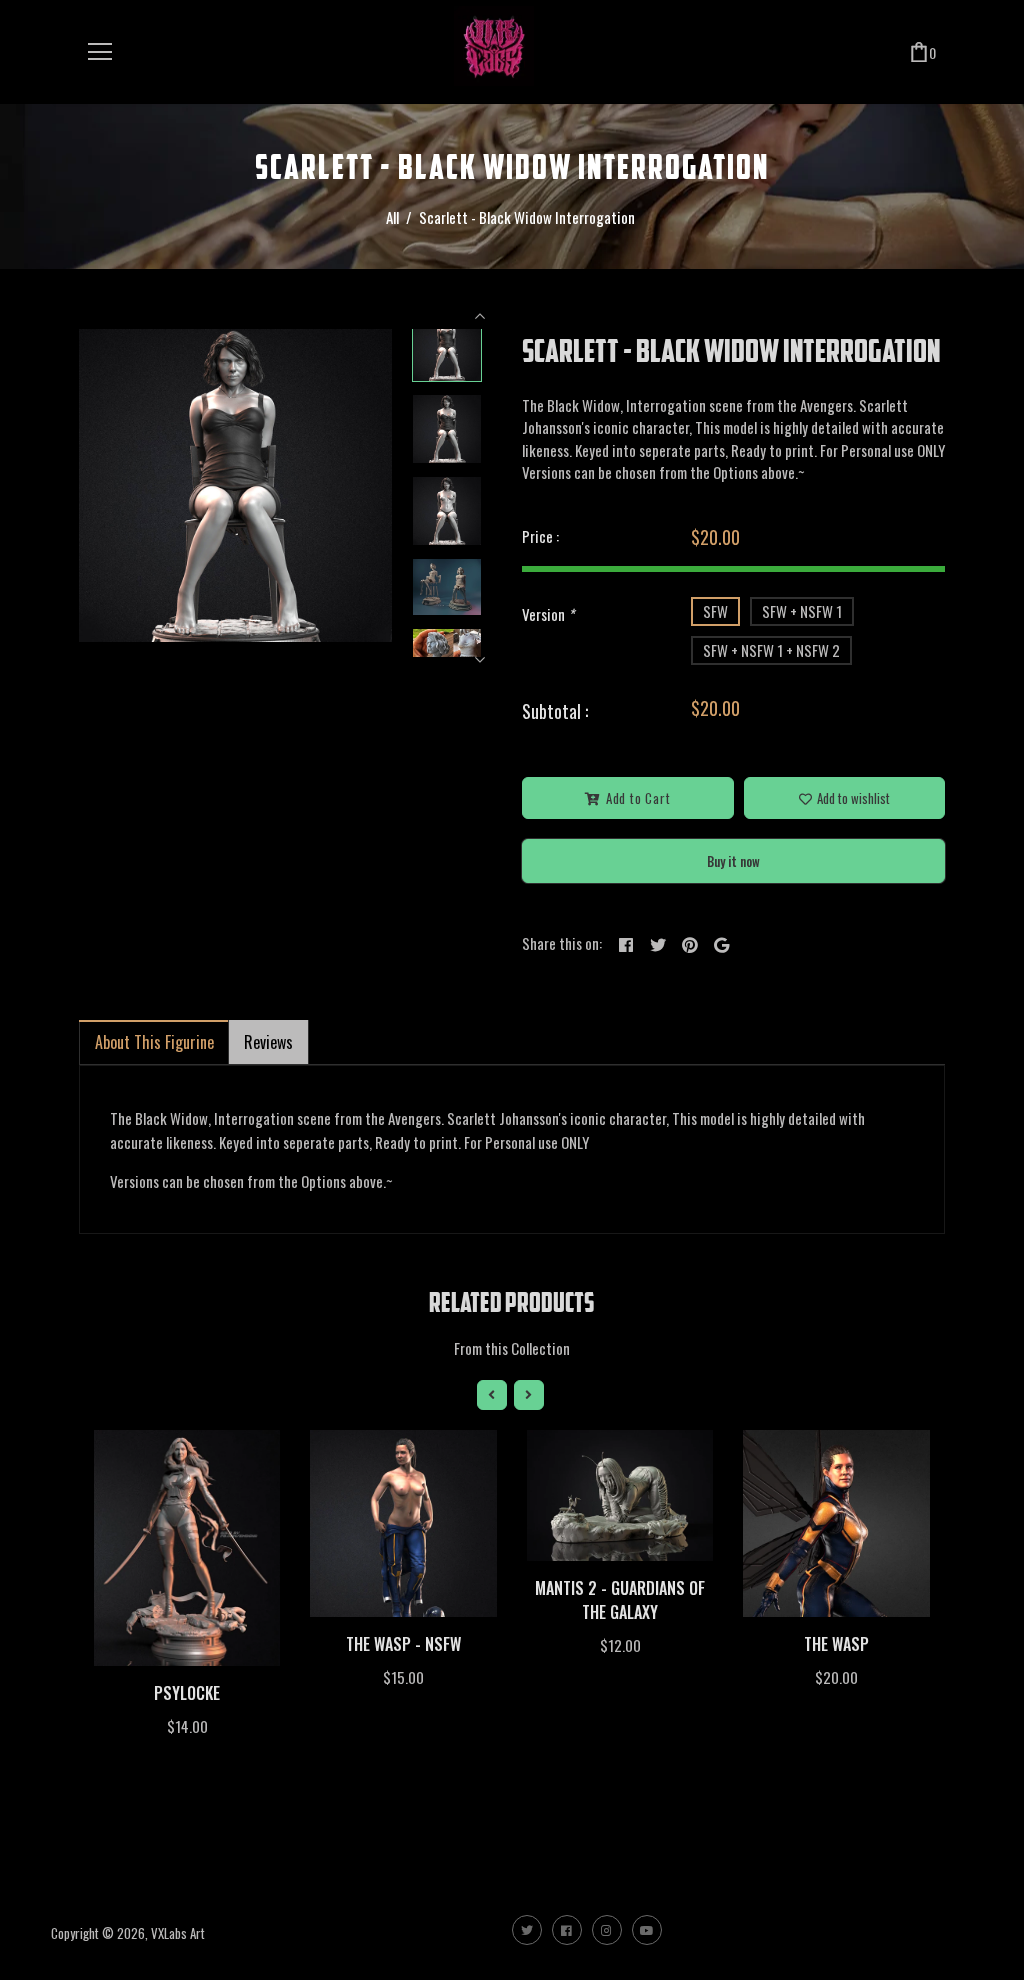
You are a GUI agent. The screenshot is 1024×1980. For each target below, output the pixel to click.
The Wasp (836, 1644)
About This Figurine (154, 1042)
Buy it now (733, 861)
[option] (235, 485)
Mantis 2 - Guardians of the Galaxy (620, 1600)
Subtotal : (555, 711)
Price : (540, 536)
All (392, 217)
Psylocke (187, 1693)
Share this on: (562, 943)
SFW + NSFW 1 (802, 611)
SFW (715, 611)
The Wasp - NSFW (403, 1644)
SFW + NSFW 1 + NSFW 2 (771, 650)
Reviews (268, 1042)
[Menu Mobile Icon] (100, 52)
